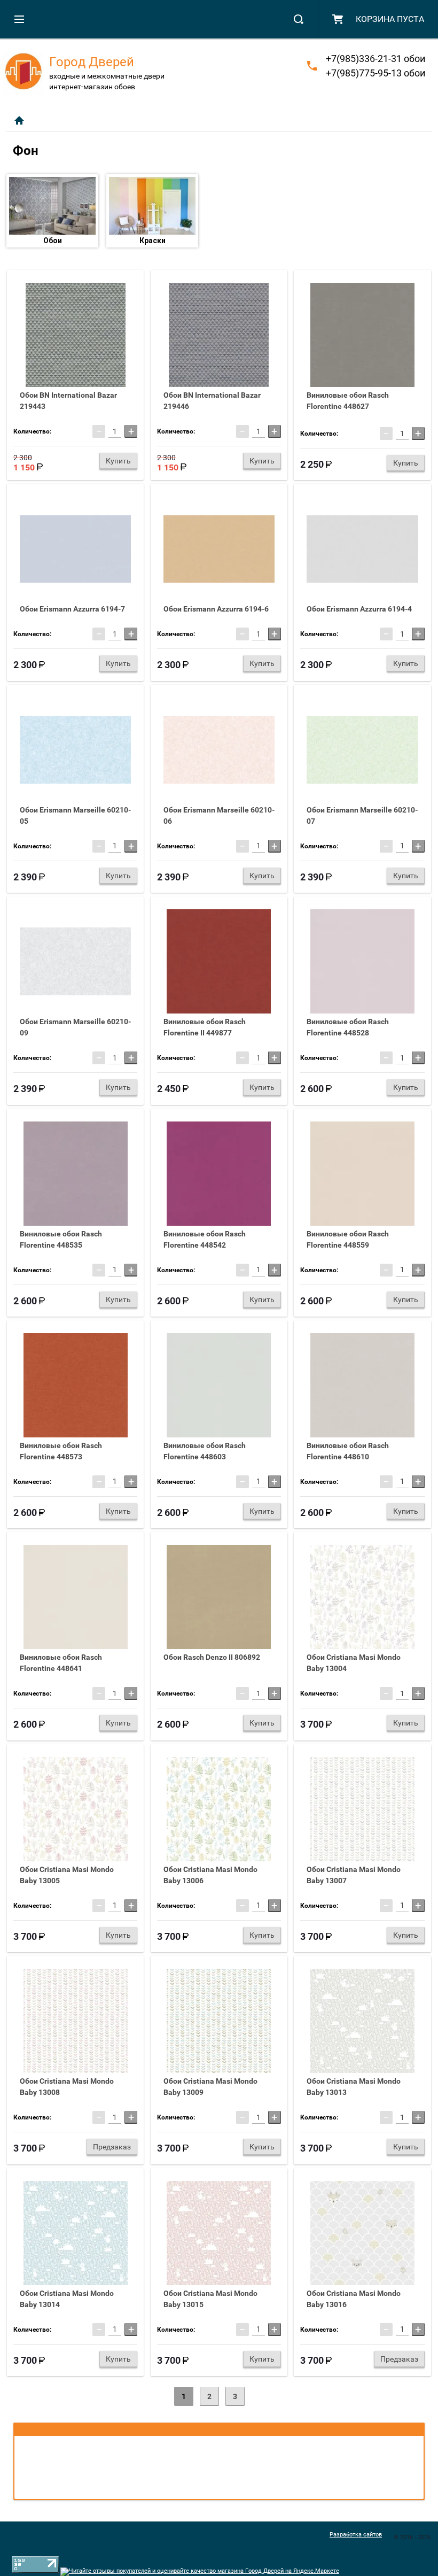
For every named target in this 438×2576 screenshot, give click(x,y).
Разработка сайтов (356, 2535)
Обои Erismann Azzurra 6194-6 (216, 609)
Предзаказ (112, 2147)
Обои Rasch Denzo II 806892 (212, 1657)
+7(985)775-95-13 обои (376, 73)
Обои (53, 241)
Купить (118, 461)
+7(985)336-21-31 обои (376, 59)
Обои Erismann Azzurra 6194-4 (359, 609)
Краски (152, 241)
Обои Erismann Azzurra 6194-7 (72, 609)
